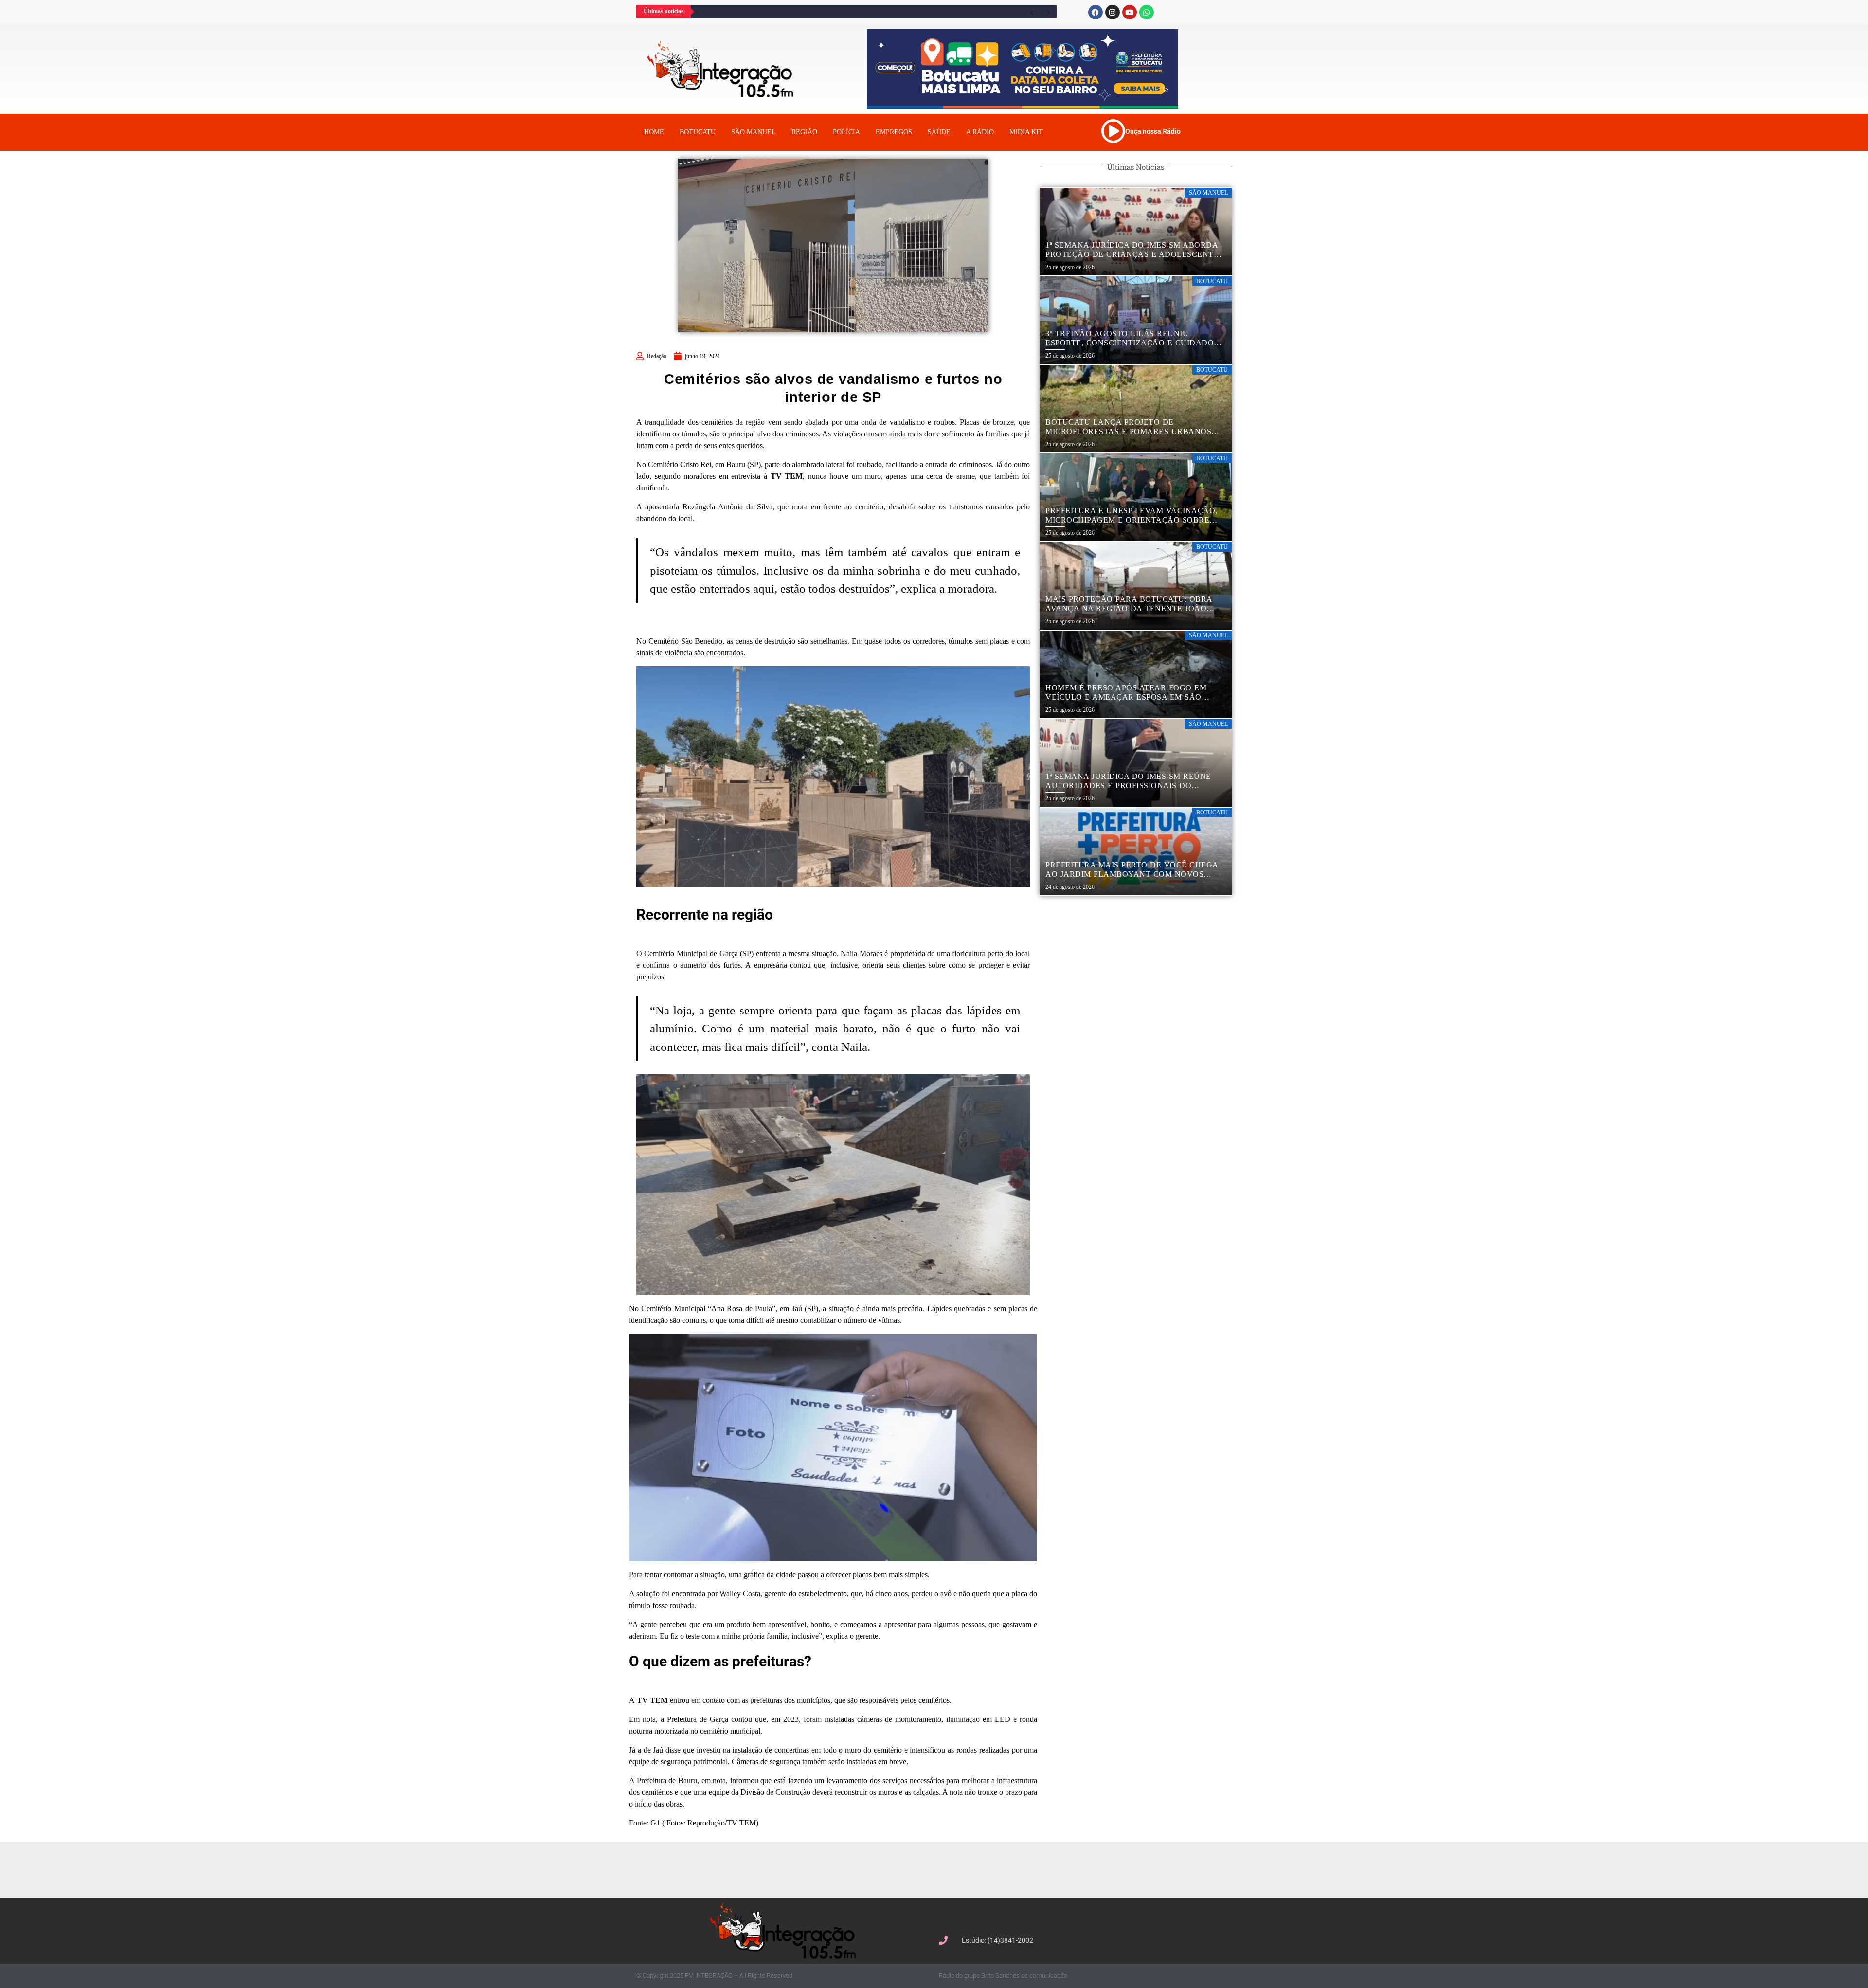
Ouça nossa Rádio (1153, 131)
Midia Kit (1026, 132)
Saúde (939, 132)
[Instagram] (1113, 12)
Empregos (894, 132)
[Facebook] (1096, 12)
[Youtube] (1130, 12)
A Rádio (980, 132)
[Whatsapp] (1147, 12)
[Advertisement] (939, 1868)
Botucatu (698, 132)
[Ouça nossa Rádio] (1113, 131)
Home (654, 132)
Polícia (846, 132)
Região (804, 132)
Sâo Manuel (754, 132)
